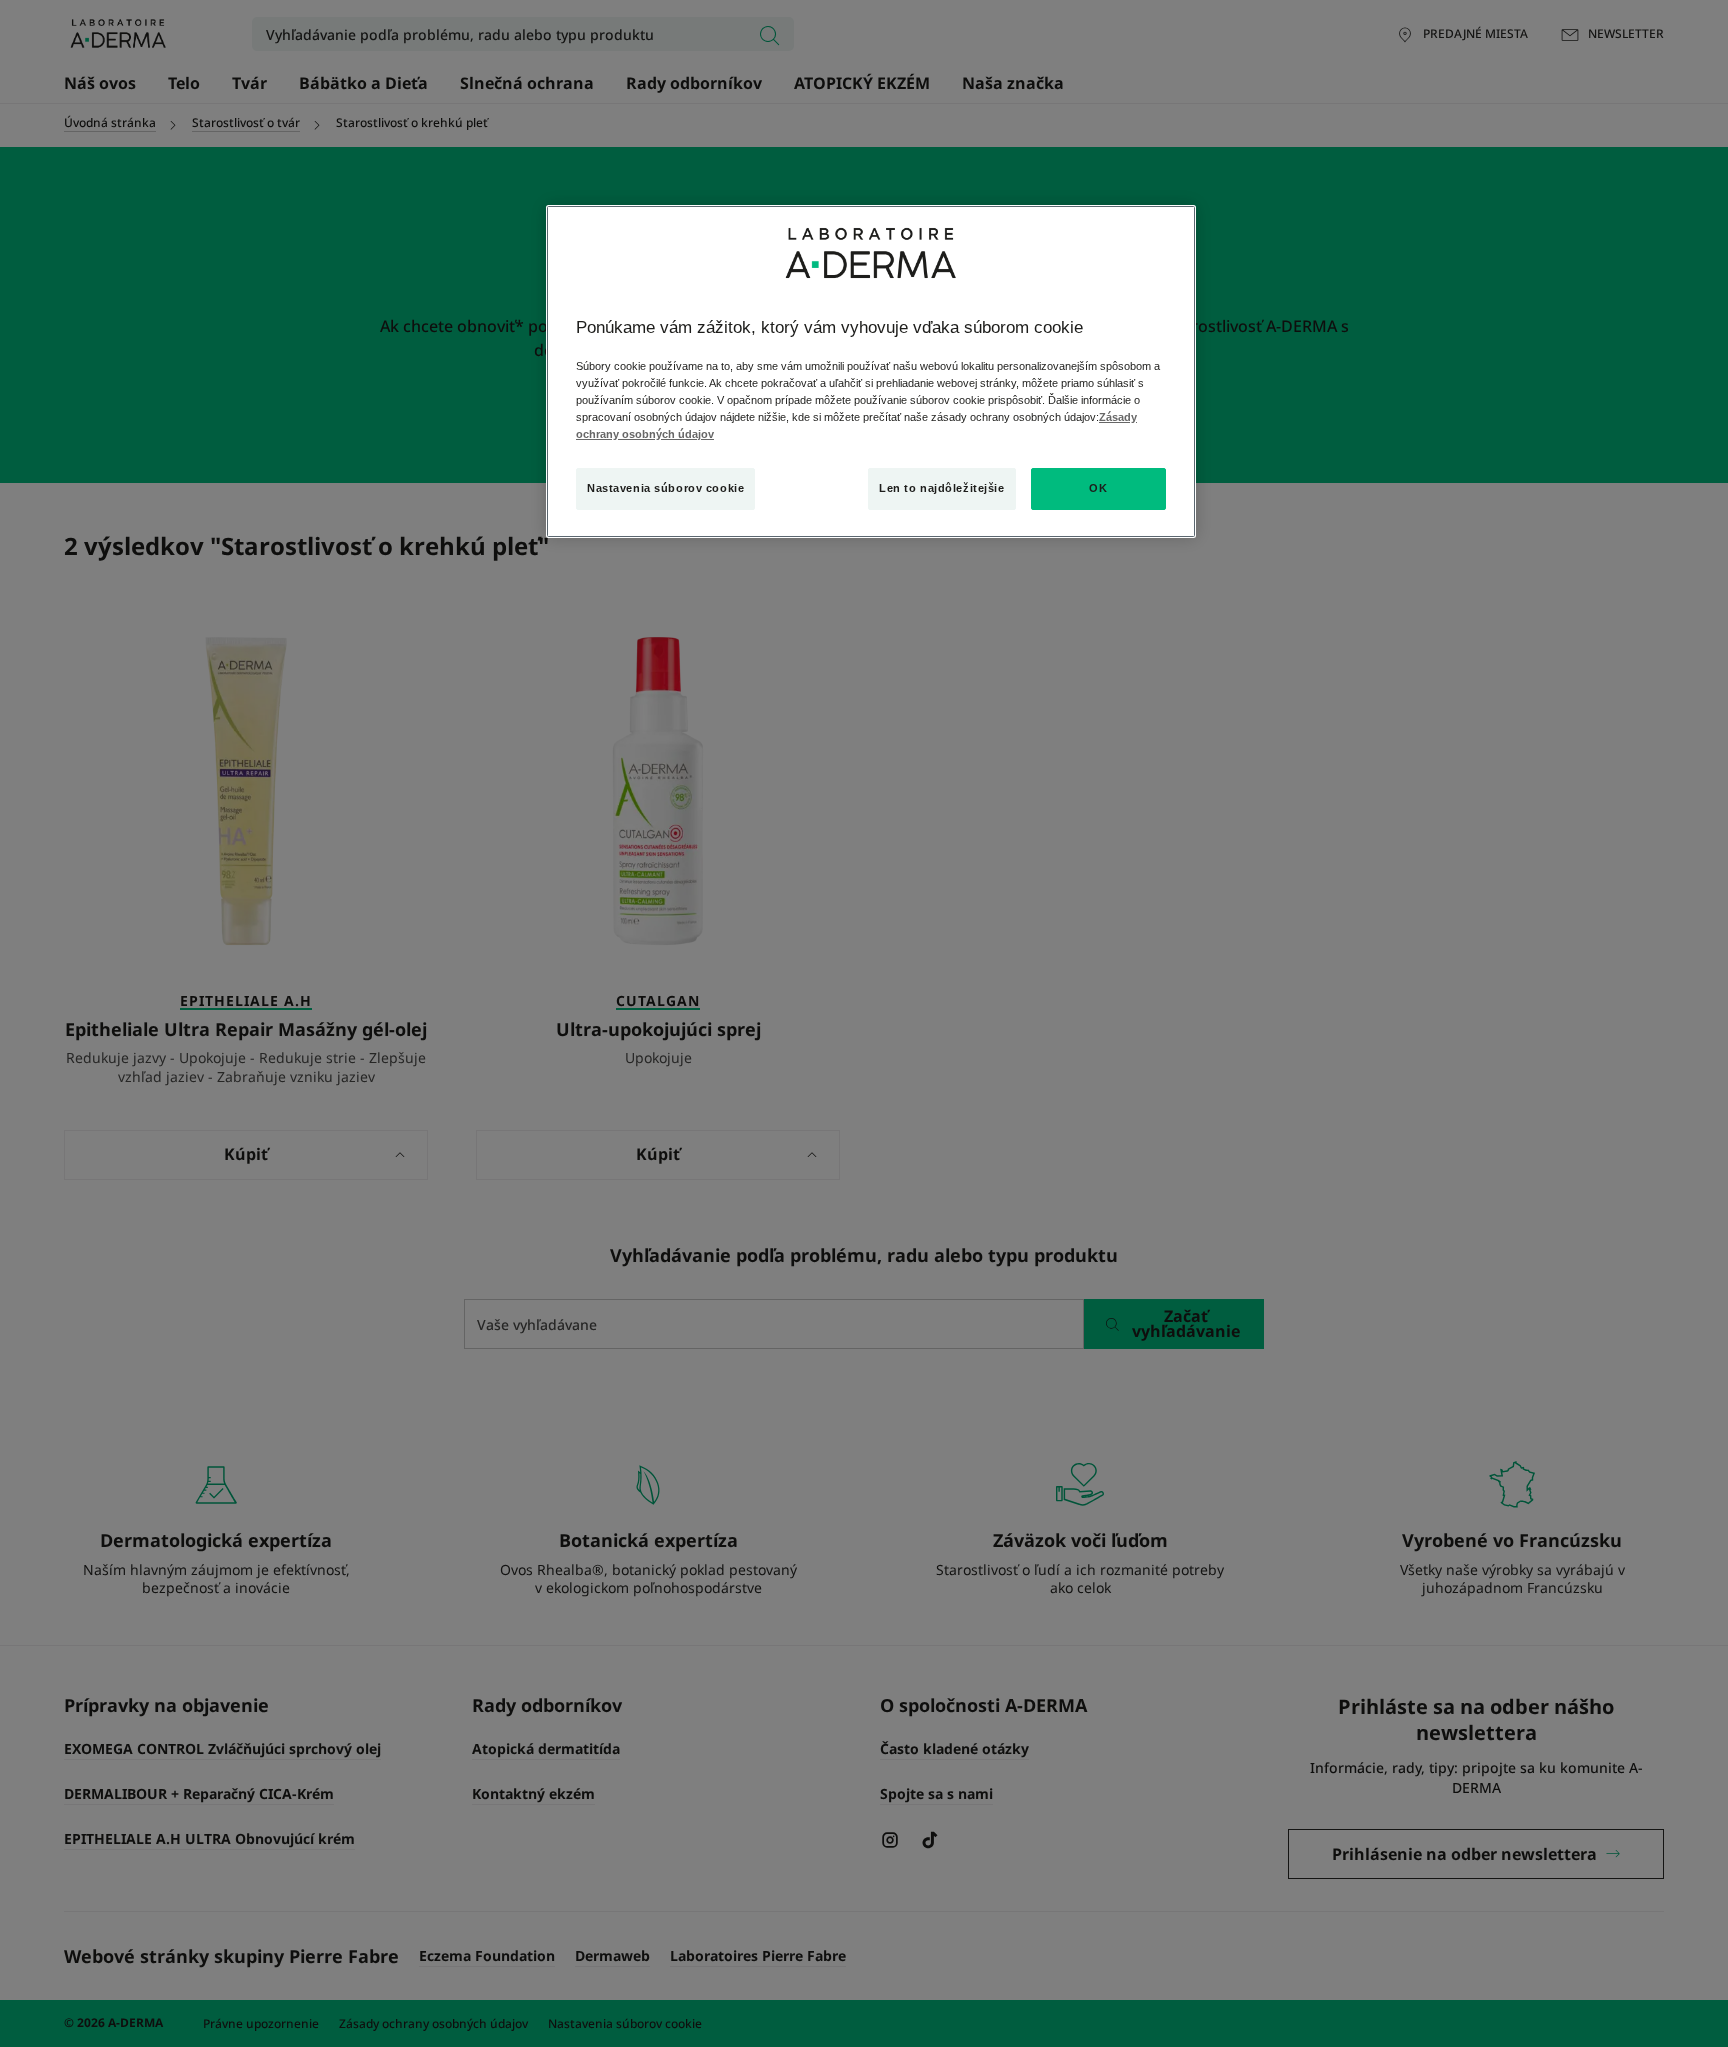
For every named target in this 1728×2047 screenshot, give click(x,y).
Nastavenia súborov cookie (665, 488)
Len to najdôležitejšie (942, 488)
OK (1098, 488)
